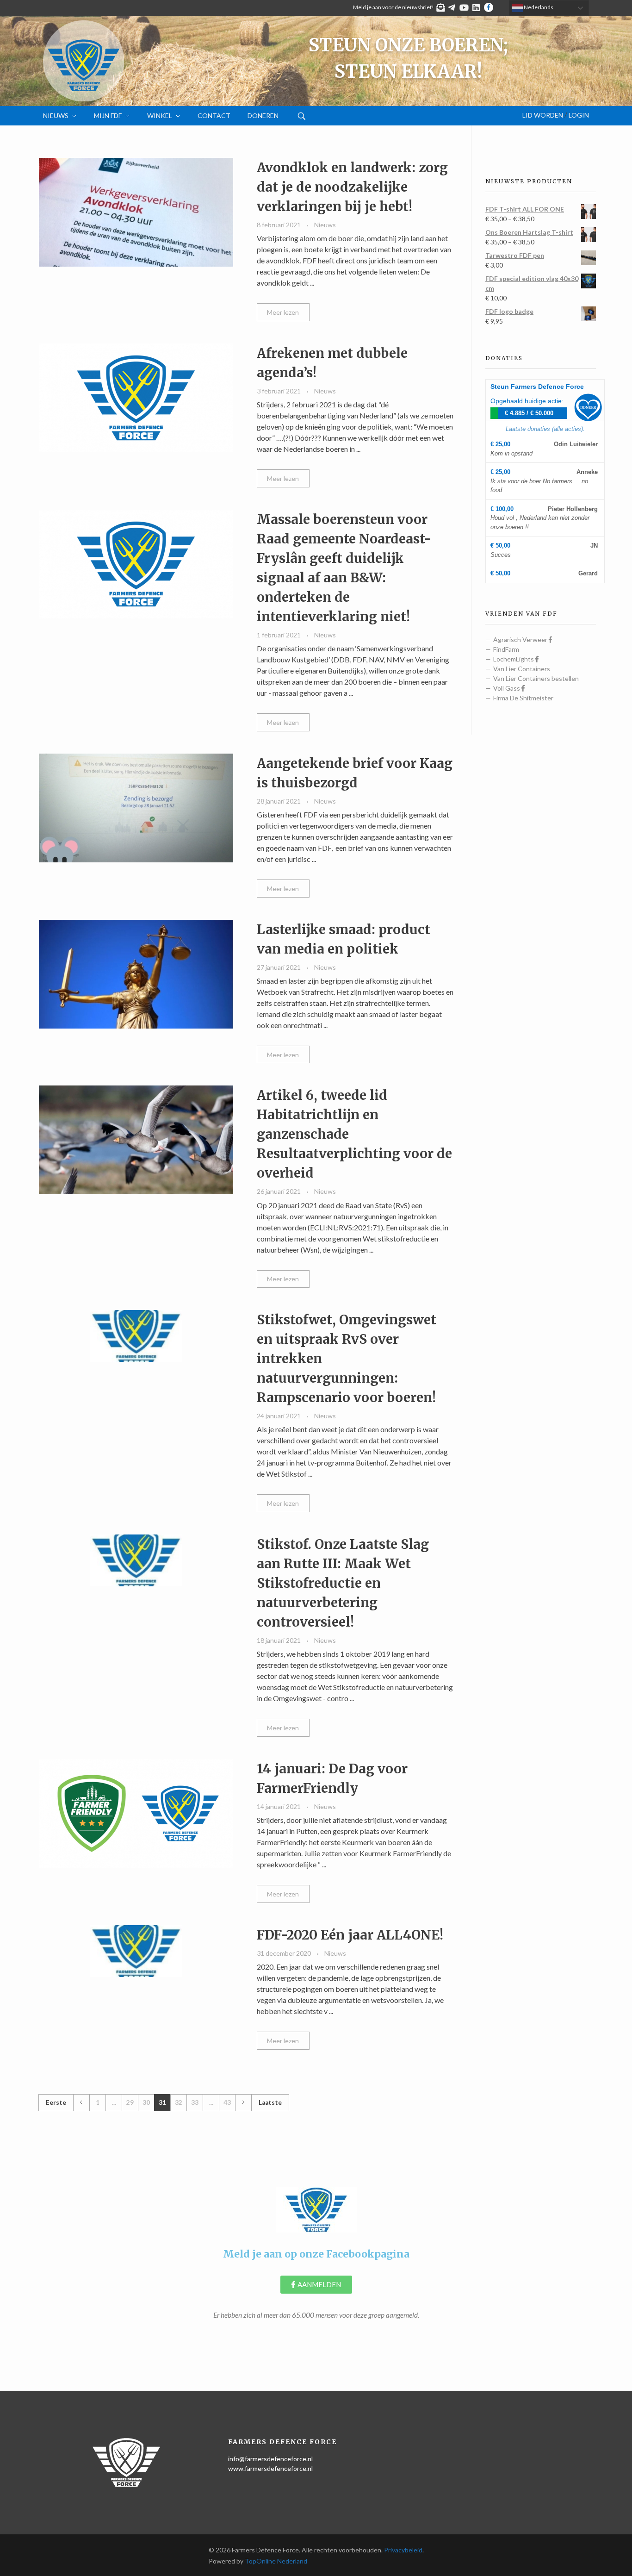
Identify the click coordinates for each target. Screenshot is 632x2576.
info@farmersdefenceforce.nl (270, 2459)
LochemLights (514, 659)
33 (195, 2102)
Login (579, 115)
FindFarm (506, 649)
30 (146, 2102)
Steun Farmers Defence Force (537, 387)
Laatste (270, 2102)
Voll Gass (507, 688)
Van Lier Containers (522, 669)
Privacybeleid (403, 2550)
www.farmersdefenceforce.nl (270, 2468)
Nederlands (538, 7)
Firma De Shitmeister (523, 698)
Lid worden (543, 115)
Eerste (56, 2102)
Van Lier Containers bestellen (536, 678)
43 (227, 2102)
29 (130, 2102)
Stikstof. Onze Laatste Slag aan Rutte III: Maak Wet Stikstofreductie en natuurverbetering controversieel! (343, 1583)
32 (179, 2102)
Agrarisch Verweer (521, 639)
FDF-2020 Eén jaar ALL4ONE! (350, 1935)
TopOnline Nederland (276, 2561)
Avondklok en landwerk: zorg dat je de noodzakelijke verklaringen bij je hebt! (352, 187)
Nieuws (325, 225)
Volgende (243, 2103)
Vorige (81, 2103)
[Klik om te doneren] (588, 407)
